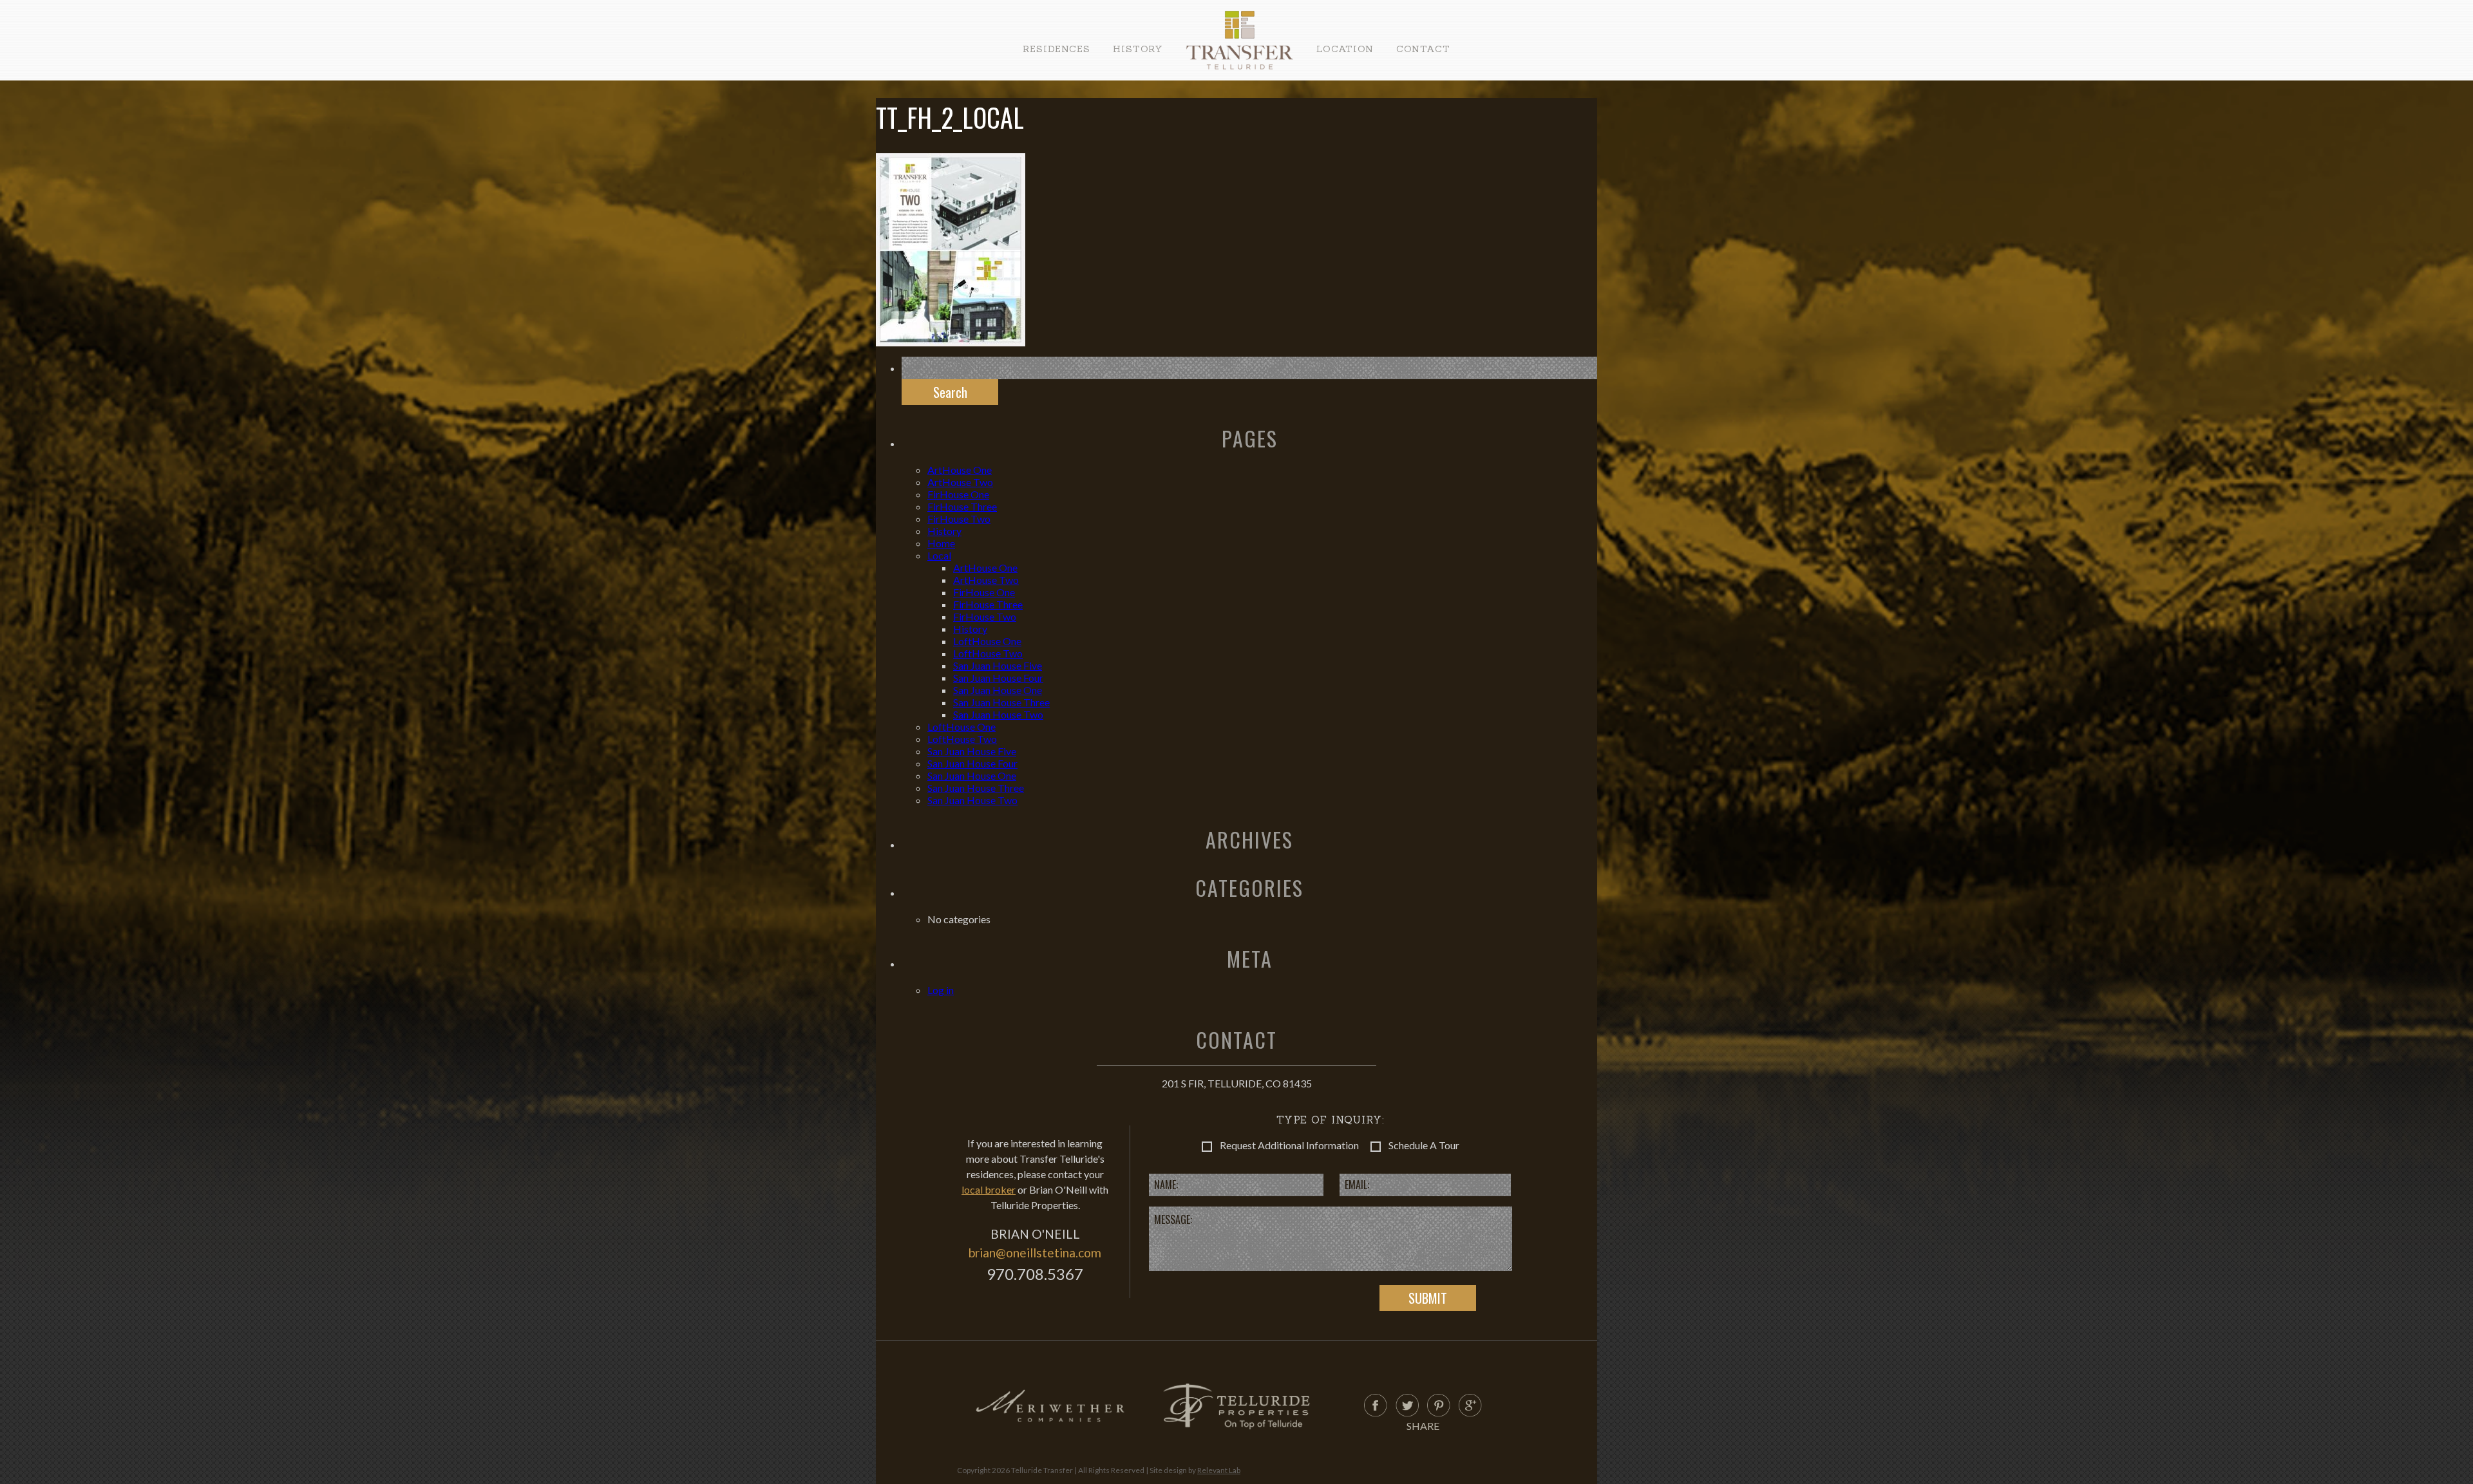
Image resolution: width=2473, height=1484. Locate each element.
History (1138, 49)
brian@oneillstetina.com (1035, 1253)
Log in (941, 990)
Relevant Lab (1219, 1470)
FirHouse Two (959, 519)
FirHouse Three (962, 506)
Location (1345, 49)
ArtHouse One (960, 470)
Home (941, 543)
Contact (1423, 49)
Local (939, 555)
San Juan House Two (998, 714)
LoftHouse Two (988, 653)
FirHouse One (958, 494)
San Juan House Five (998, 665)
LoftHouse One (987, 641)
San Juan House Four (998, 678)
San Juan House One (998, 690)
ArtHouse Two (960, 482)
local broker (989, 1189)
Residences (1056, 49)
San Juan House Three (1001, 702)
